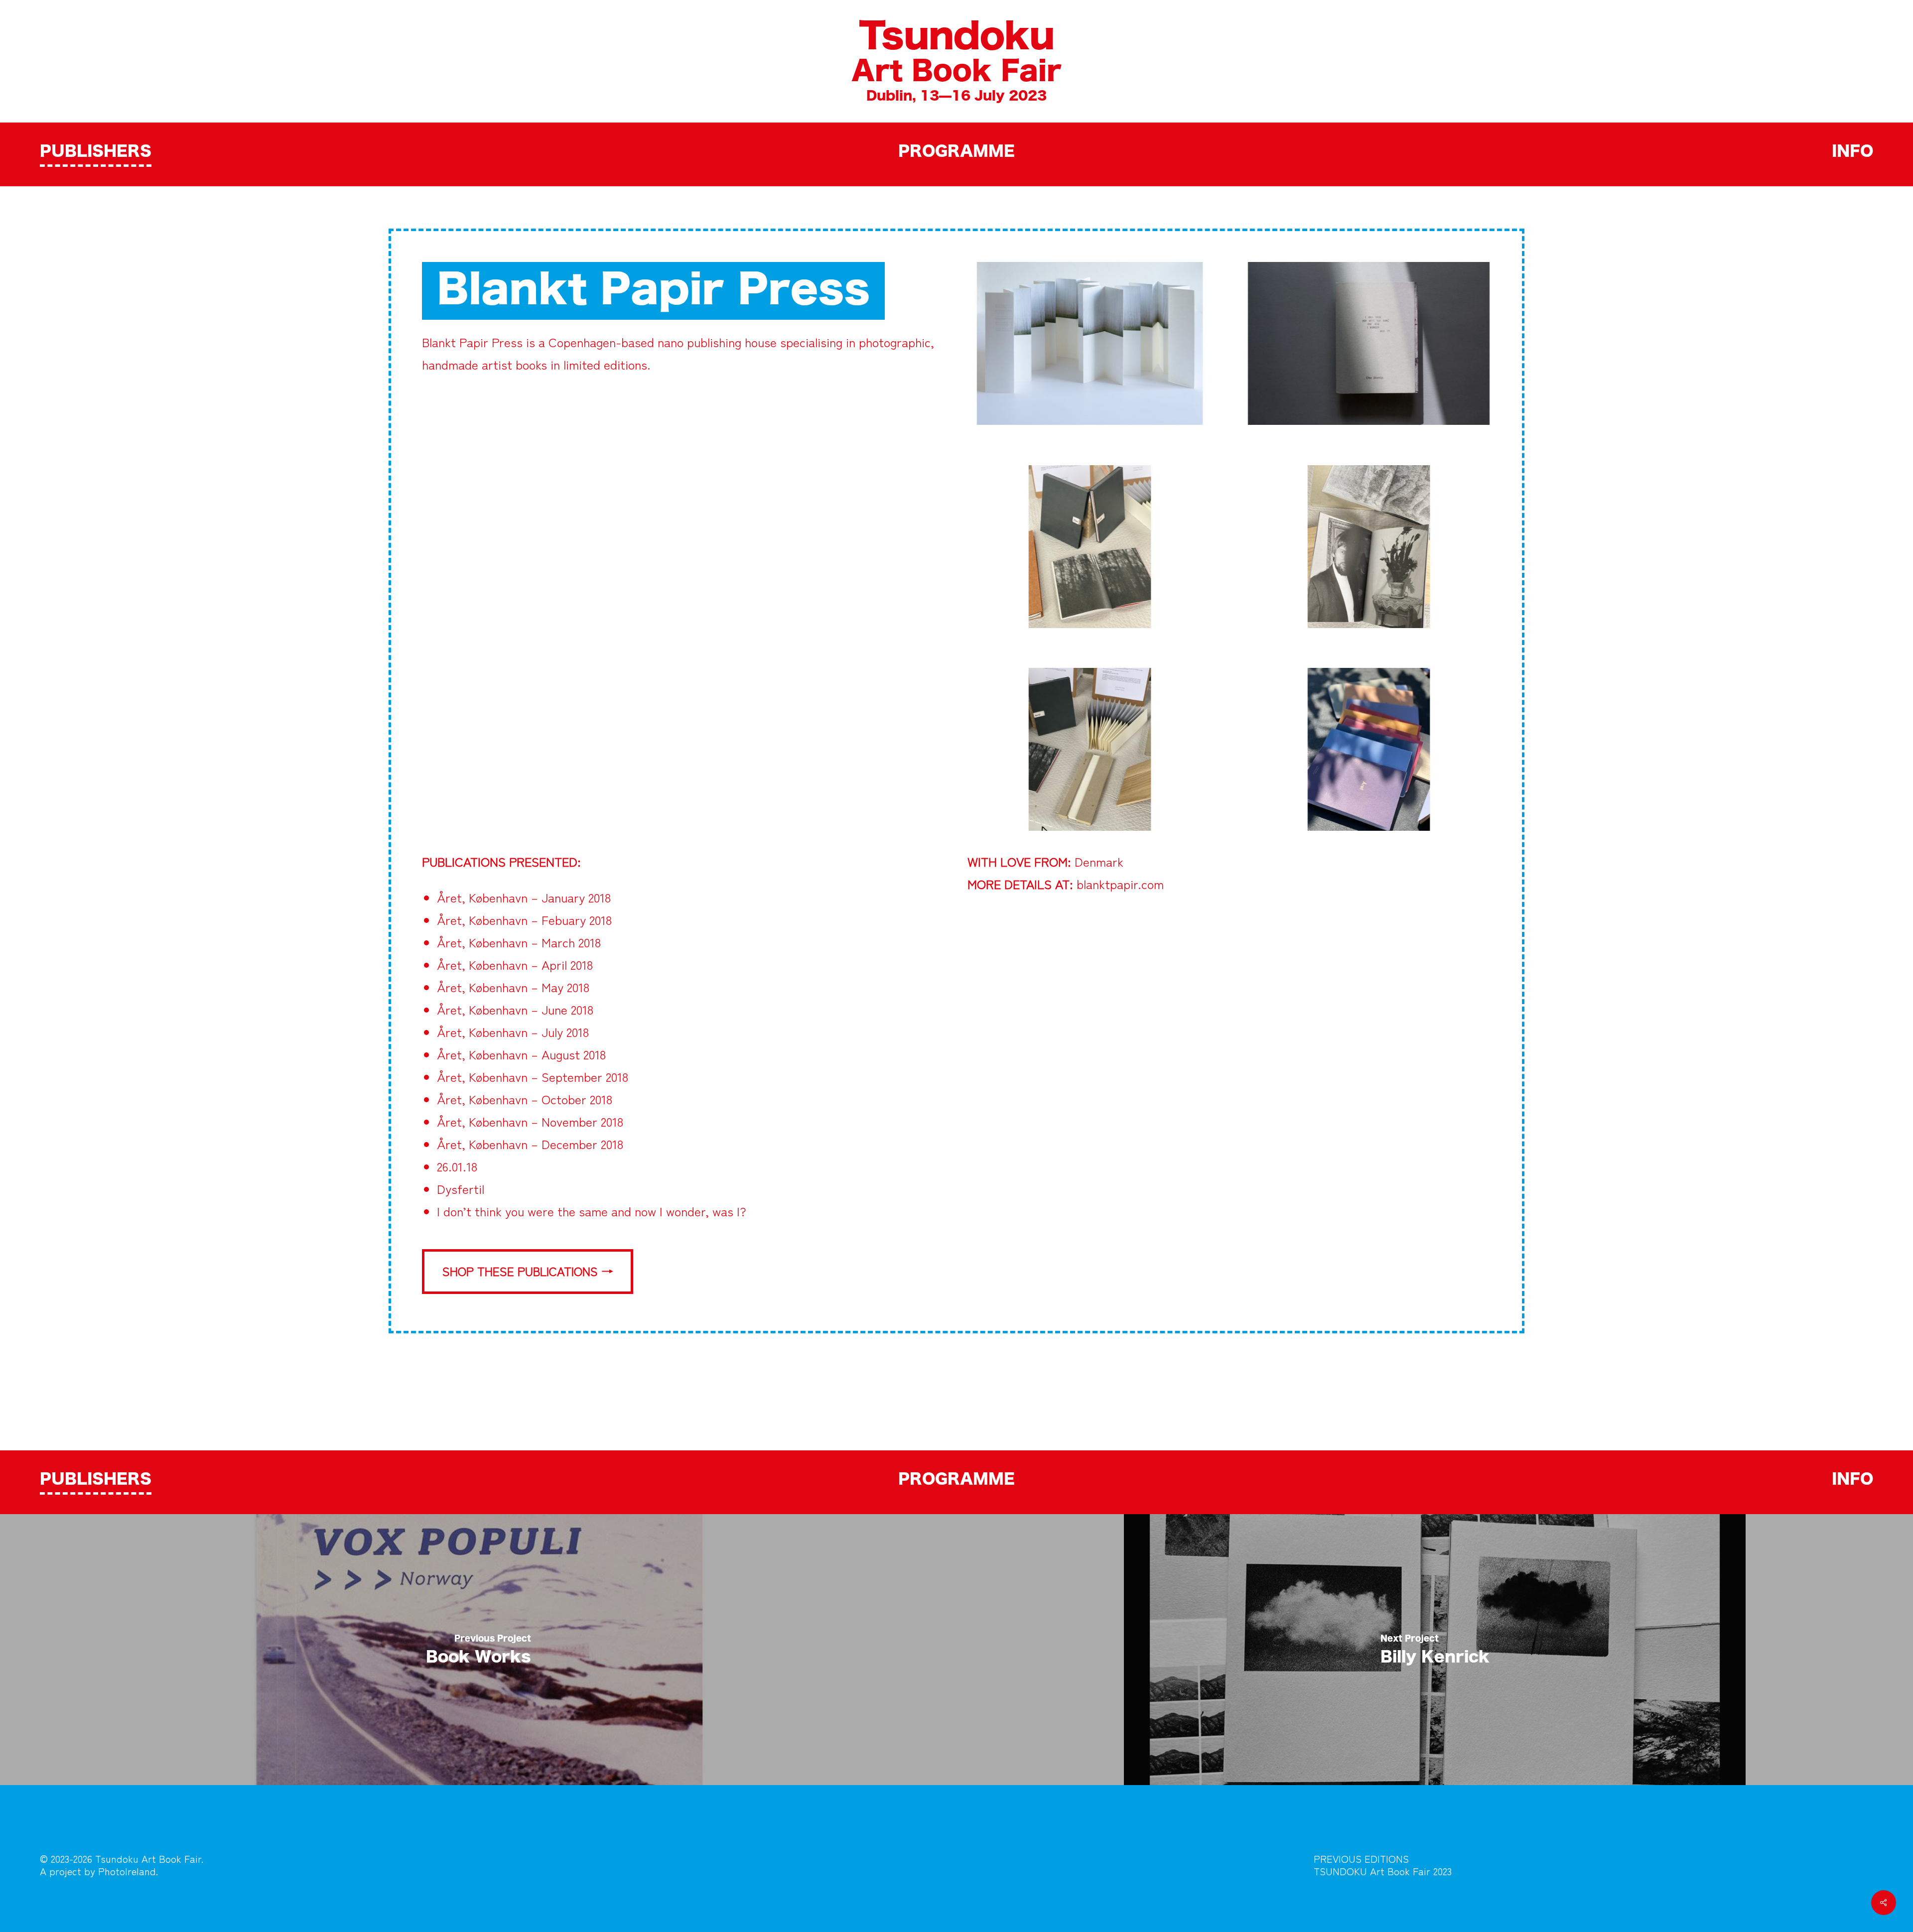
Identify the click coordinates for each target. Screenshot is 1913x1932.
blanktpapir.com (1120, 884)
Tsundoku (956, 37)
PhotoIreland (127, 1871)
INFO (1852, 152)
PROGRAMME (956, 152)
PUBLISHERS (96, 152)
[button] (528, 1272)
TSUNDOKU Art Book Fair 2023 (1383, 1871)
